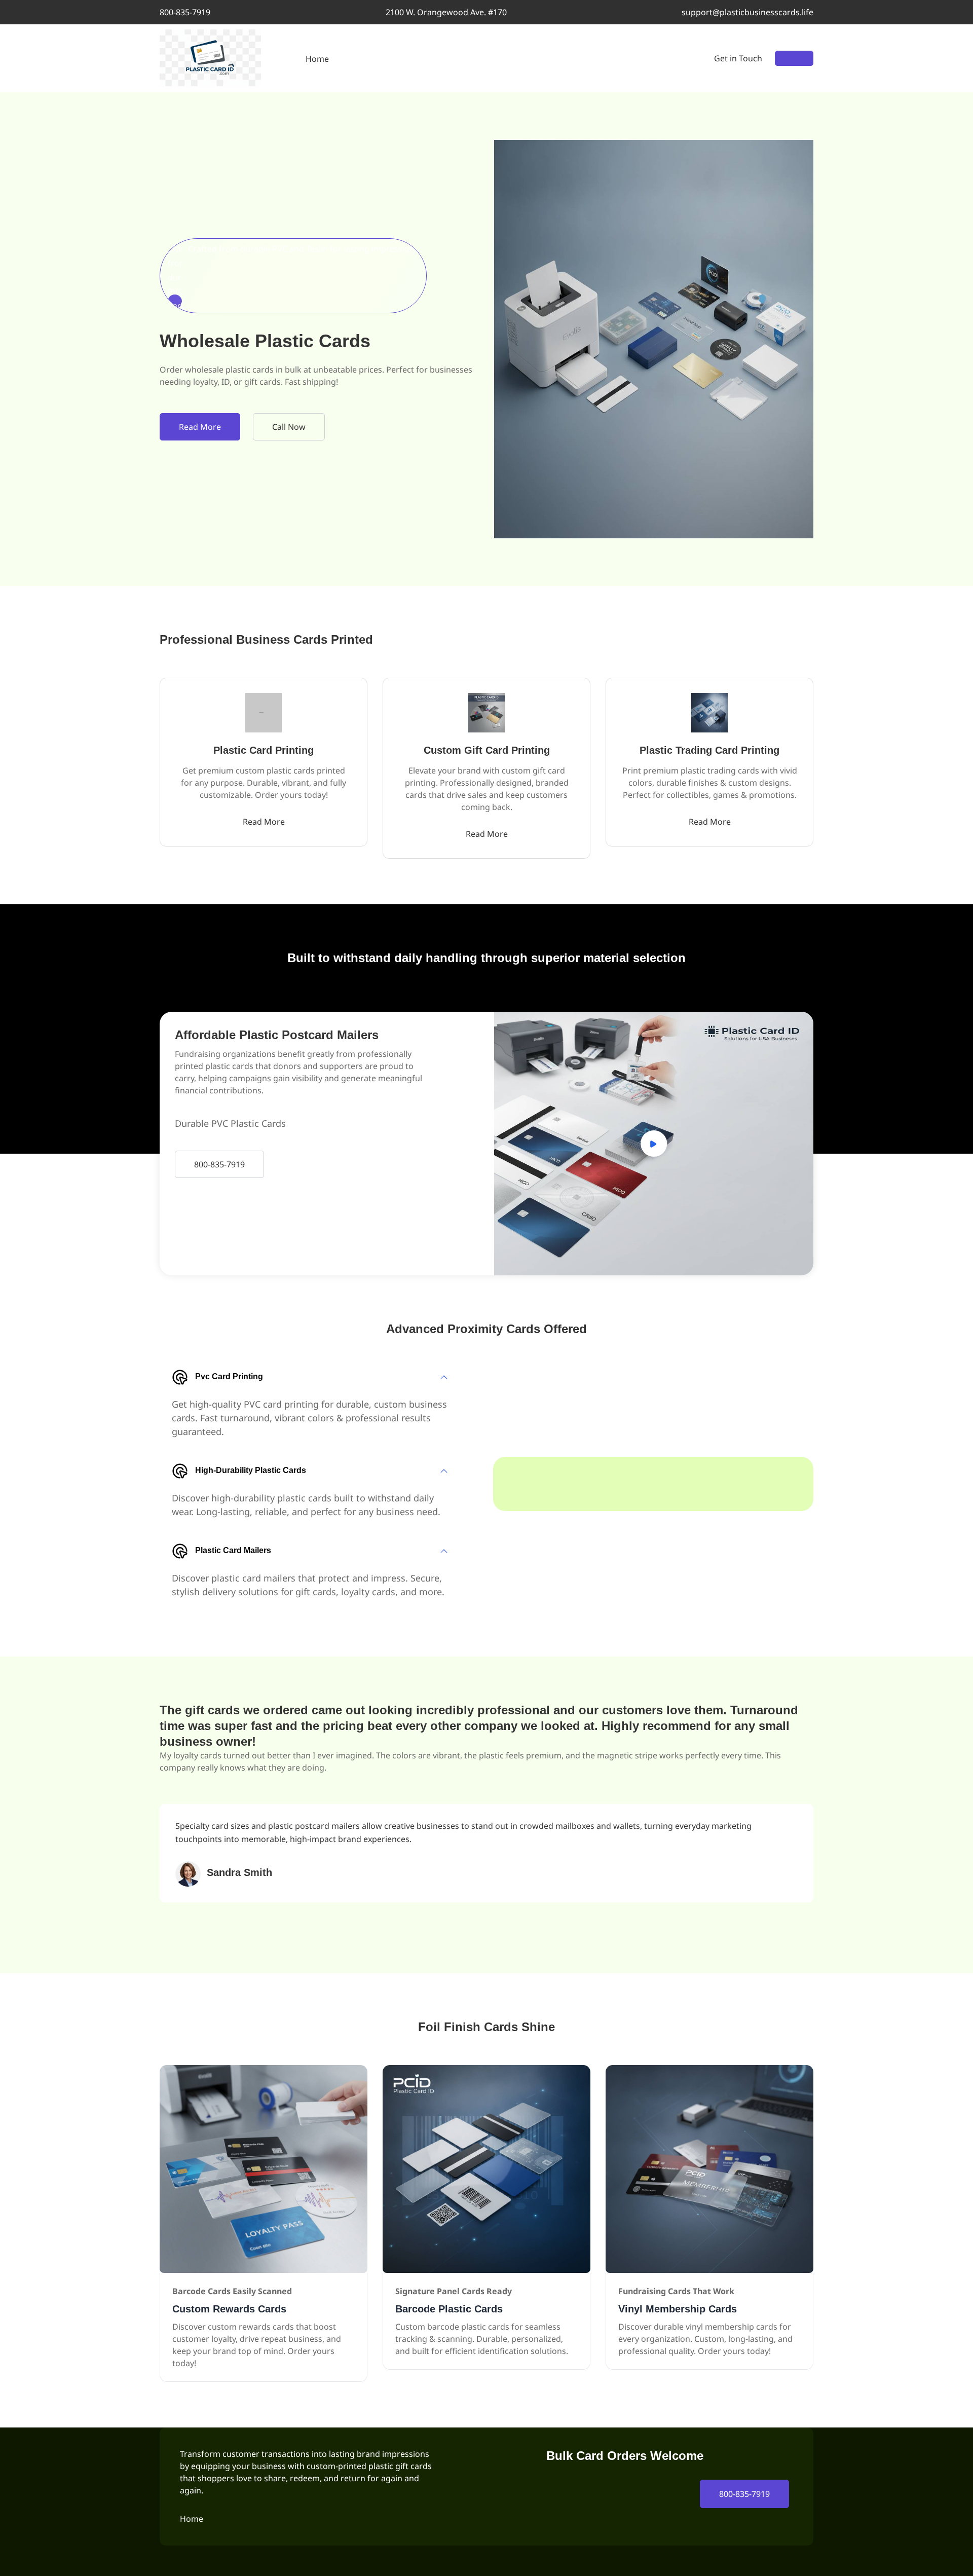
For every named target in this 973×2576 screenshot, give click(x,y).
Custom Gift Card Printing (487, 750)
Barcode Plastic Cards (449, 2309)
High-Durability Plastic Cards (251, 1470)
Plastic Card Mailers (233, 1550)
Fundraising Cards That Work (676, 2291)
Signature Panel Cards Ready (454, 2291)
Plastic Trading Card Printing (709, 750)
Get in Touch (738, 58)
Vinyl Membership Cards (678, 2309)
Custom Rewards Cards (229, 2309)
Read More (200, 427)
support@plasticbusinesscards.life (747, 12)
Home (317, 59)
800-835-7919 (185, 12)
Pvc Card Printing (229, 1376)
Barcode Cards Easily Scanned (232, 2291)
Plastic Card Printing (264, 750)
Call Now (289, 427)
